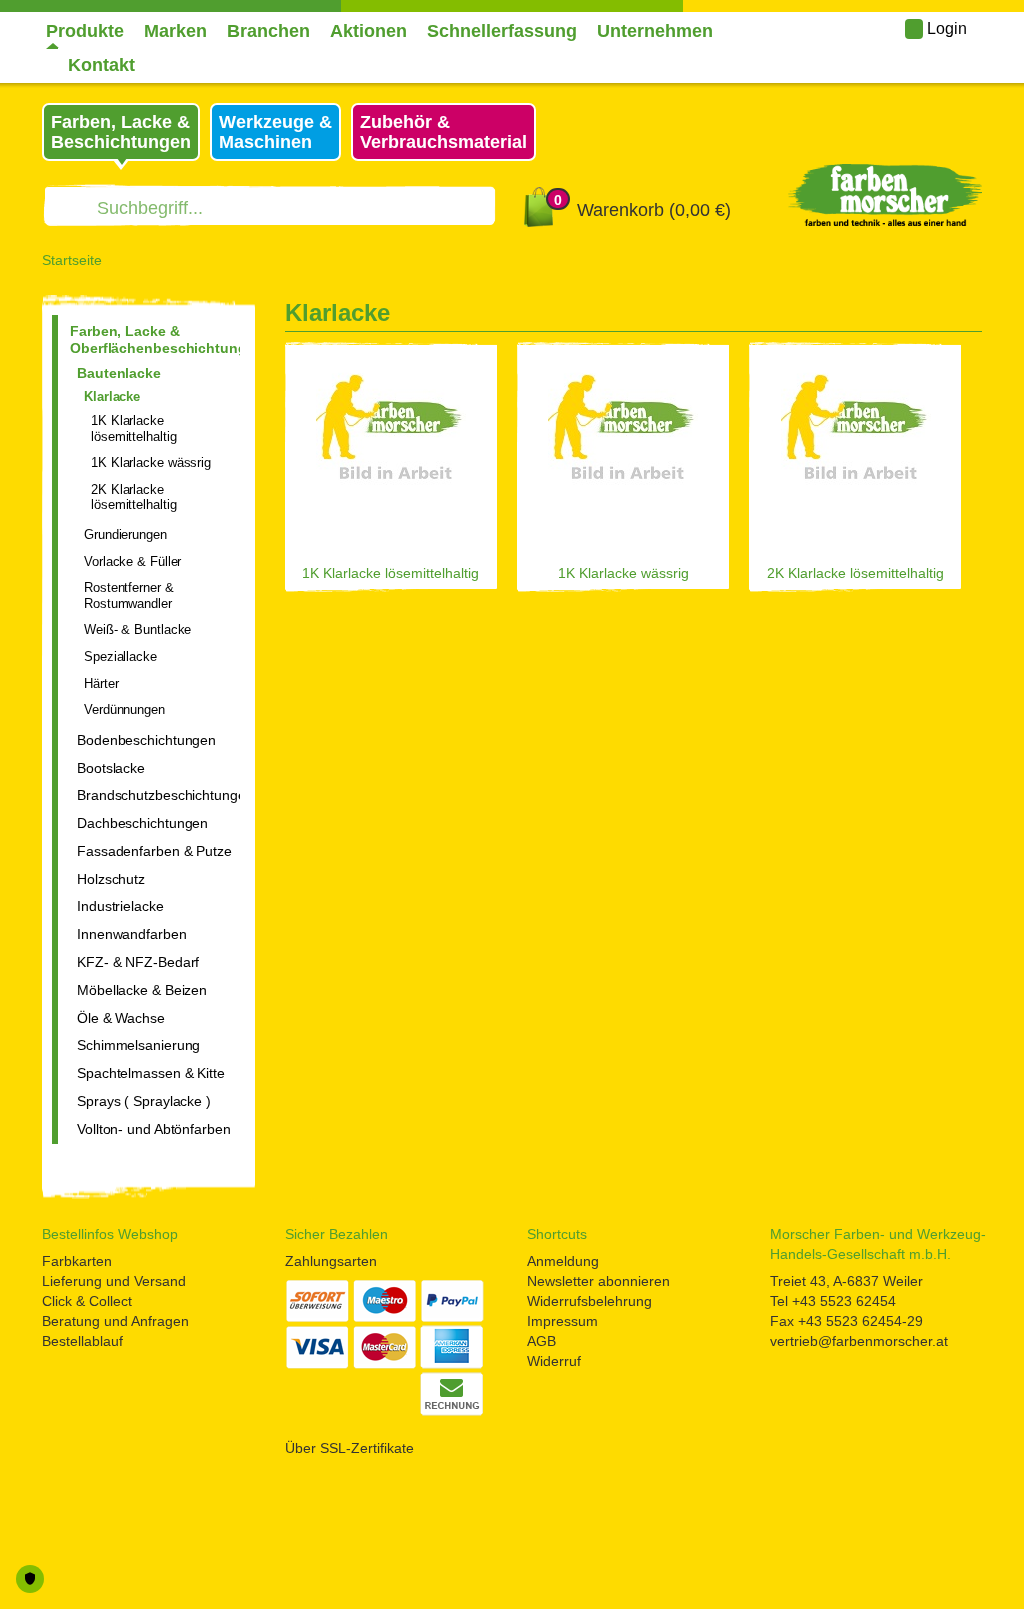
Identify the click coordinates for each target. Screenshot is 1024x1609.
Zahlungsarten (331, 1261)
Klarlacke (112, 396)
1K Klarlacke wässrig (151, 462)
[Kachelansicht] (975, 317)
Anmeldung (563, 1261)
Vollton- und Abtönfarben (154, 1129)
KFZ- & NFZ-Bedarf (138, 962)
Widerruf (554, 1361)
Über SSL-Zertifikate (349, 1448)
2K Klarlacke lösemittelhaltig (133, 497)
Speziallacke (120, 656)
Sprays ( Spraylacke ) (144, 1101)
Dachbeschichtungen (142, 823)
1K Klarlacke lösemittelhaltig (133, 428)
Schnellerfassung (502, 31)
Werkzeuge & (275, 132)
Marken (175, 31)
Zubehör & (443, 132)
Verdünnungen (124, 709)
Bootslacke (111, 768)
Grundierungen (125, 534)
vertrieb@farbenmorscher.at (859, 1341)
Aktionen (368, 31)
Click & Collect (87, 1301)
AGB (541, 1341)
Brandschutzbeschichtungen (158, 795)
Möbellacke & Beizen (142, 990)
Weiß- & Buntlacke (137, 629)
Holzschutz (111, 879)
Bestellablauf (82, 1341)
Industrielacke (120, 906)
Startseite (72, 260)
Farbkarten (77, 1261)
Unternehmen (655, 31)
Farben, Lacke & (121, 132)
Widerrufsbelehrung (589, 1301)
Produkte (85, 31)
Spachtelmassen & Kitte (151, 1073)
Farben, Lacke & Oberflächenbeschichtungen (155, 339)
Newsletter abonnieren (598, 1281)
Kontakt (101, 65)
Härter (101, 683)
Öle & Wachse (121, 1018)
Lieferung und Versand (114, 1281)
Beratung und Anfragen (115, 1321)
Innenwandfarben (132, 934)
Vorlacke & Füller (132, 561)
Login (945, 28)
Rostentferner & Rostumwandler (129, 595)
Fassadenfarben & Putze (154, 851)
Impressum (562, 1321)
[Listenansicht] (943, 317)
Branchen (268, 31)
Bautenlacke (119, 373)
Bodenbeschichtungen (146, 740)
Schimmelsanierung (138, 1045)
